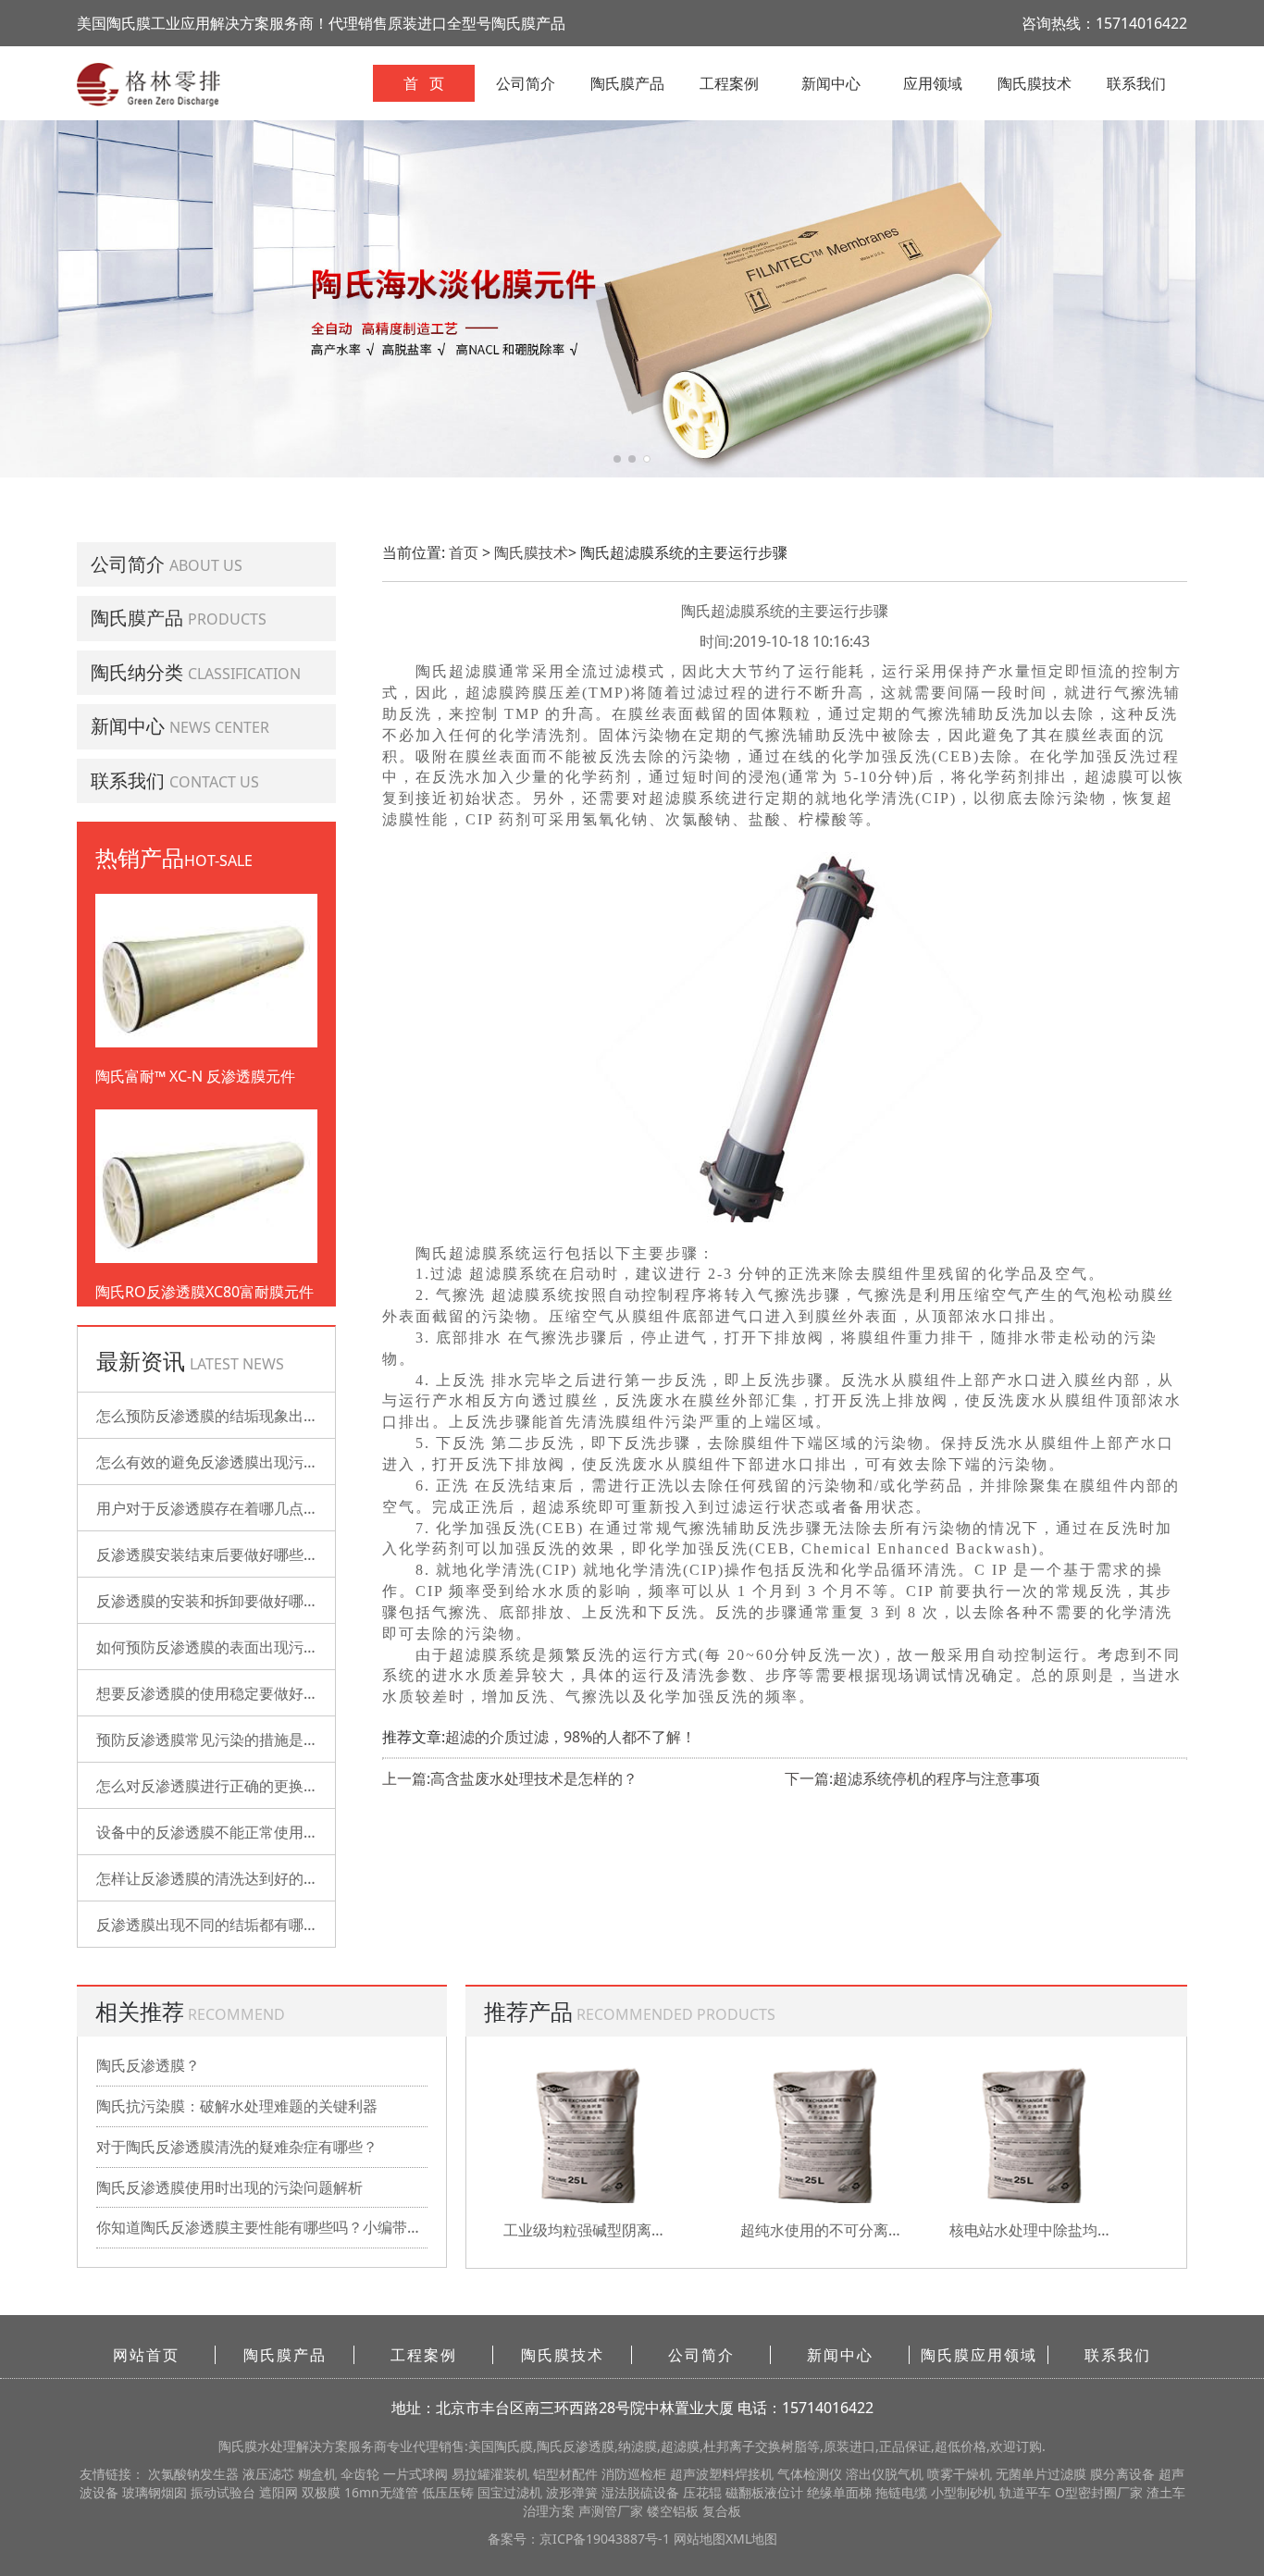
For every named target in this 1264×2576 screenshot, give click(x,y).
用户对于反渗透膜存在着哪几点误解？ (222, 1508)
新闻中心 (831, 83)
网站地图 (700, 2539)
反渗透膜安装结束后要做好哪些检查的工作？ (244, 1554)
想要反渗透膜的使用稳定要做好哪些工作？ (237, 1693)
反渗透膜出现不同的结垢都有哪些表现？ (229, 1925)
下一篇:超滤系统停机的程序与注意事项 (912, 1778)
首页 (464, 552)
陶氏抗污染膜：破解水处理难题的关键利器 (237, 2106)
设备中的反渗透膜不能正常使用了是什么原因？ (252, 1832)
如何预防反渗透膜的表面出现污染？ (215, 1647)
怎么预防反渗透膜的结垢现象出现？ (215, 1416)
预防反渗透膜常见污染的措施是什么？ (222, 1740)
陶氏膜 (238, 2446)
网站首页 (146, 2355)
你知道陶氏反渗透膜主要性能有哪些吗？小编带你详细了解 (262, 2227)
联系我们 (1136, 83)
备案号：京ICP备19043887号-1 (581, 2539)
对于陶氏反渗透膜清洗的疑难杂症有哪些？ (237, 2147)
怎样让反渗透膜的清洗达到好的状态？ (222, 1878)
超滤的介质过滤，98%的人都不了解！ (570, 1737)
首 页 (424, 83)
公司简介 (526, 83)
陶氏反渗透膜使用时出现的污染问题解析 (229, 2187)
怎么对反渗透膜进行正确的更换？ (207, 1786)
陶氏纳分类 (137, 672)
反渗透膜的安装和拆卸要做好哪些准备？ (229, 1601)
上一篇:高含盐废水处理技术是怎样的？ (510, 1778)
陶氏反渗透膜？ (148, 2065)
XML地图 (751, 2539)
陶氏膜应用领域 (979, 2355)
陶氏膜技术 (1035, 83)
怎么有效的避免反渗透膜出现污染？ (215, 1462)
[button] (617, 459)
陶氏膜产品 (627, 83)
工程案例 (729, 83)
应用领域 (933, 83)
